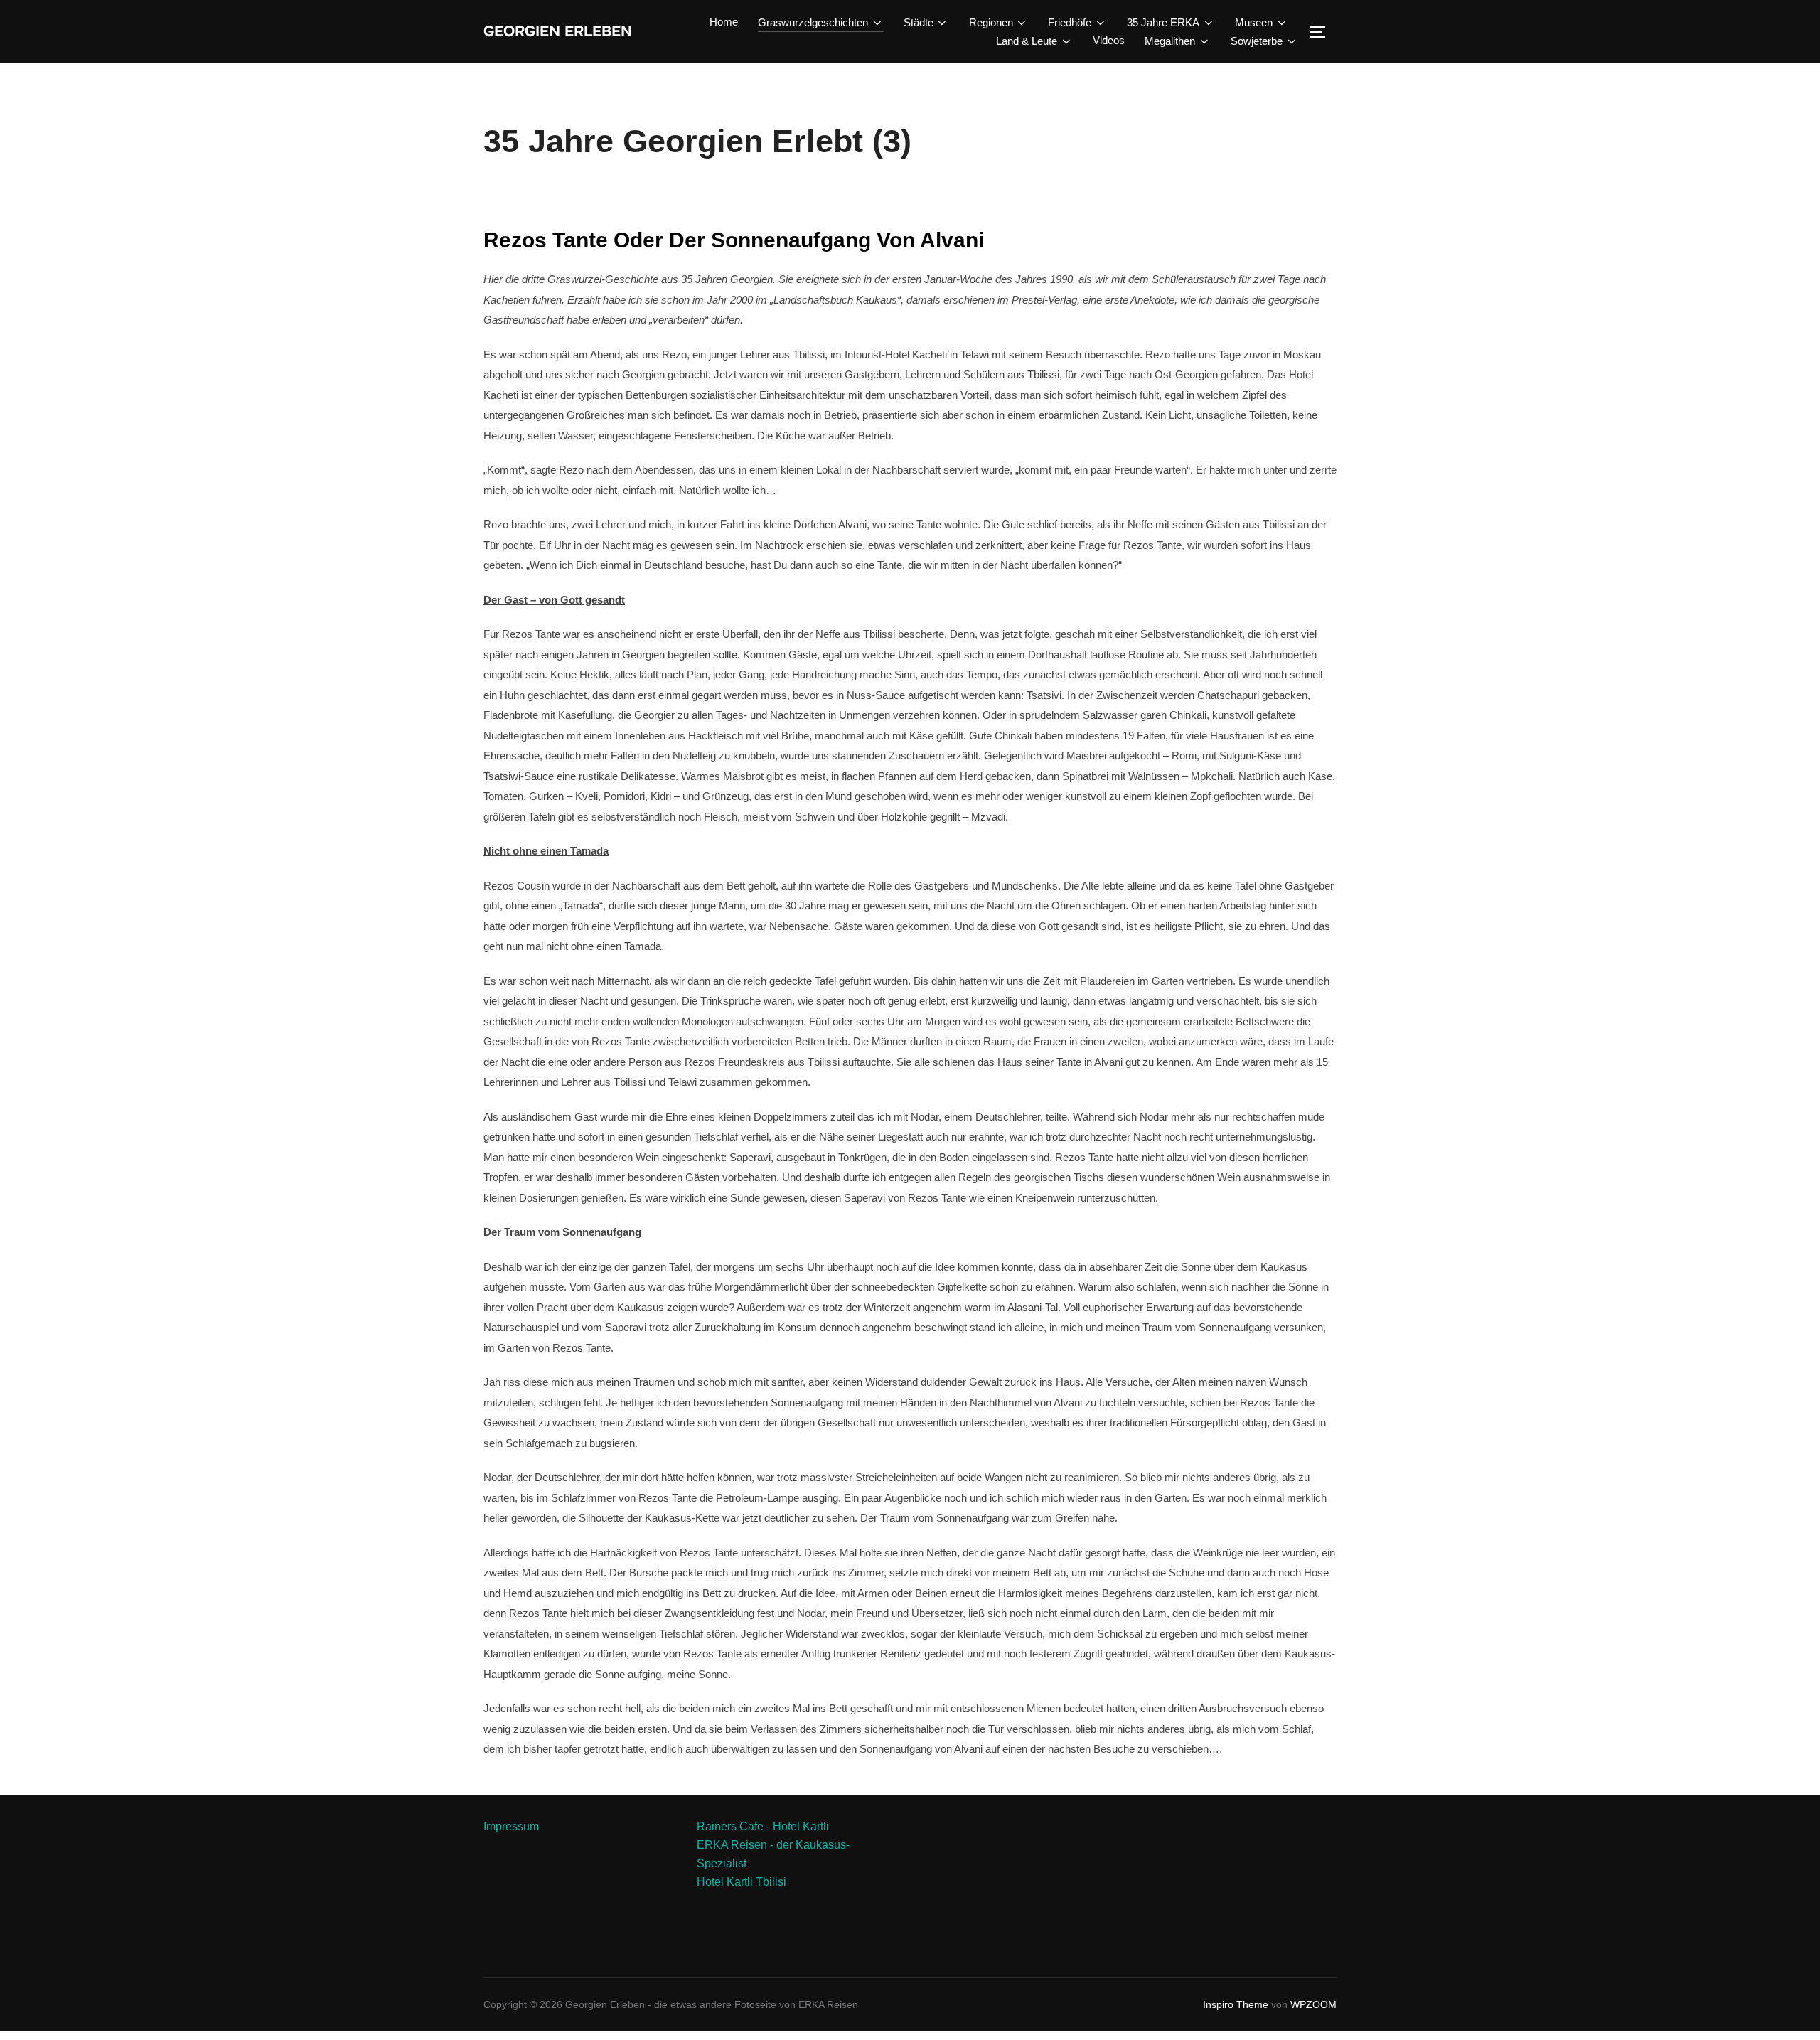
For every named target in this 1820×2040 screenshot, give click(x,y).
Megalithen (1170, 41)
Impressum (511, 1826)
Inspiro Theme (1236, 2004)
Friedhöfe (1070, 22)
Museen (1254, 22)
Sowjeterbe (1257, 41)
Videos (1109, 40)
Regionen (991, 22)
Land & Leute (1027, 41)
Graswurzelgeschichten (813, 22)
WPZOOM (1313, 2004)
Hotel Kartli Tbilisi (742, 1882)
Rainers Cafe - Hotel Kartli (763, 1826)
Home (724, 22)
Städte (919, 22)
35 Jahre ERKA (1163, 22)
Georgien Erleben (558, 32)
